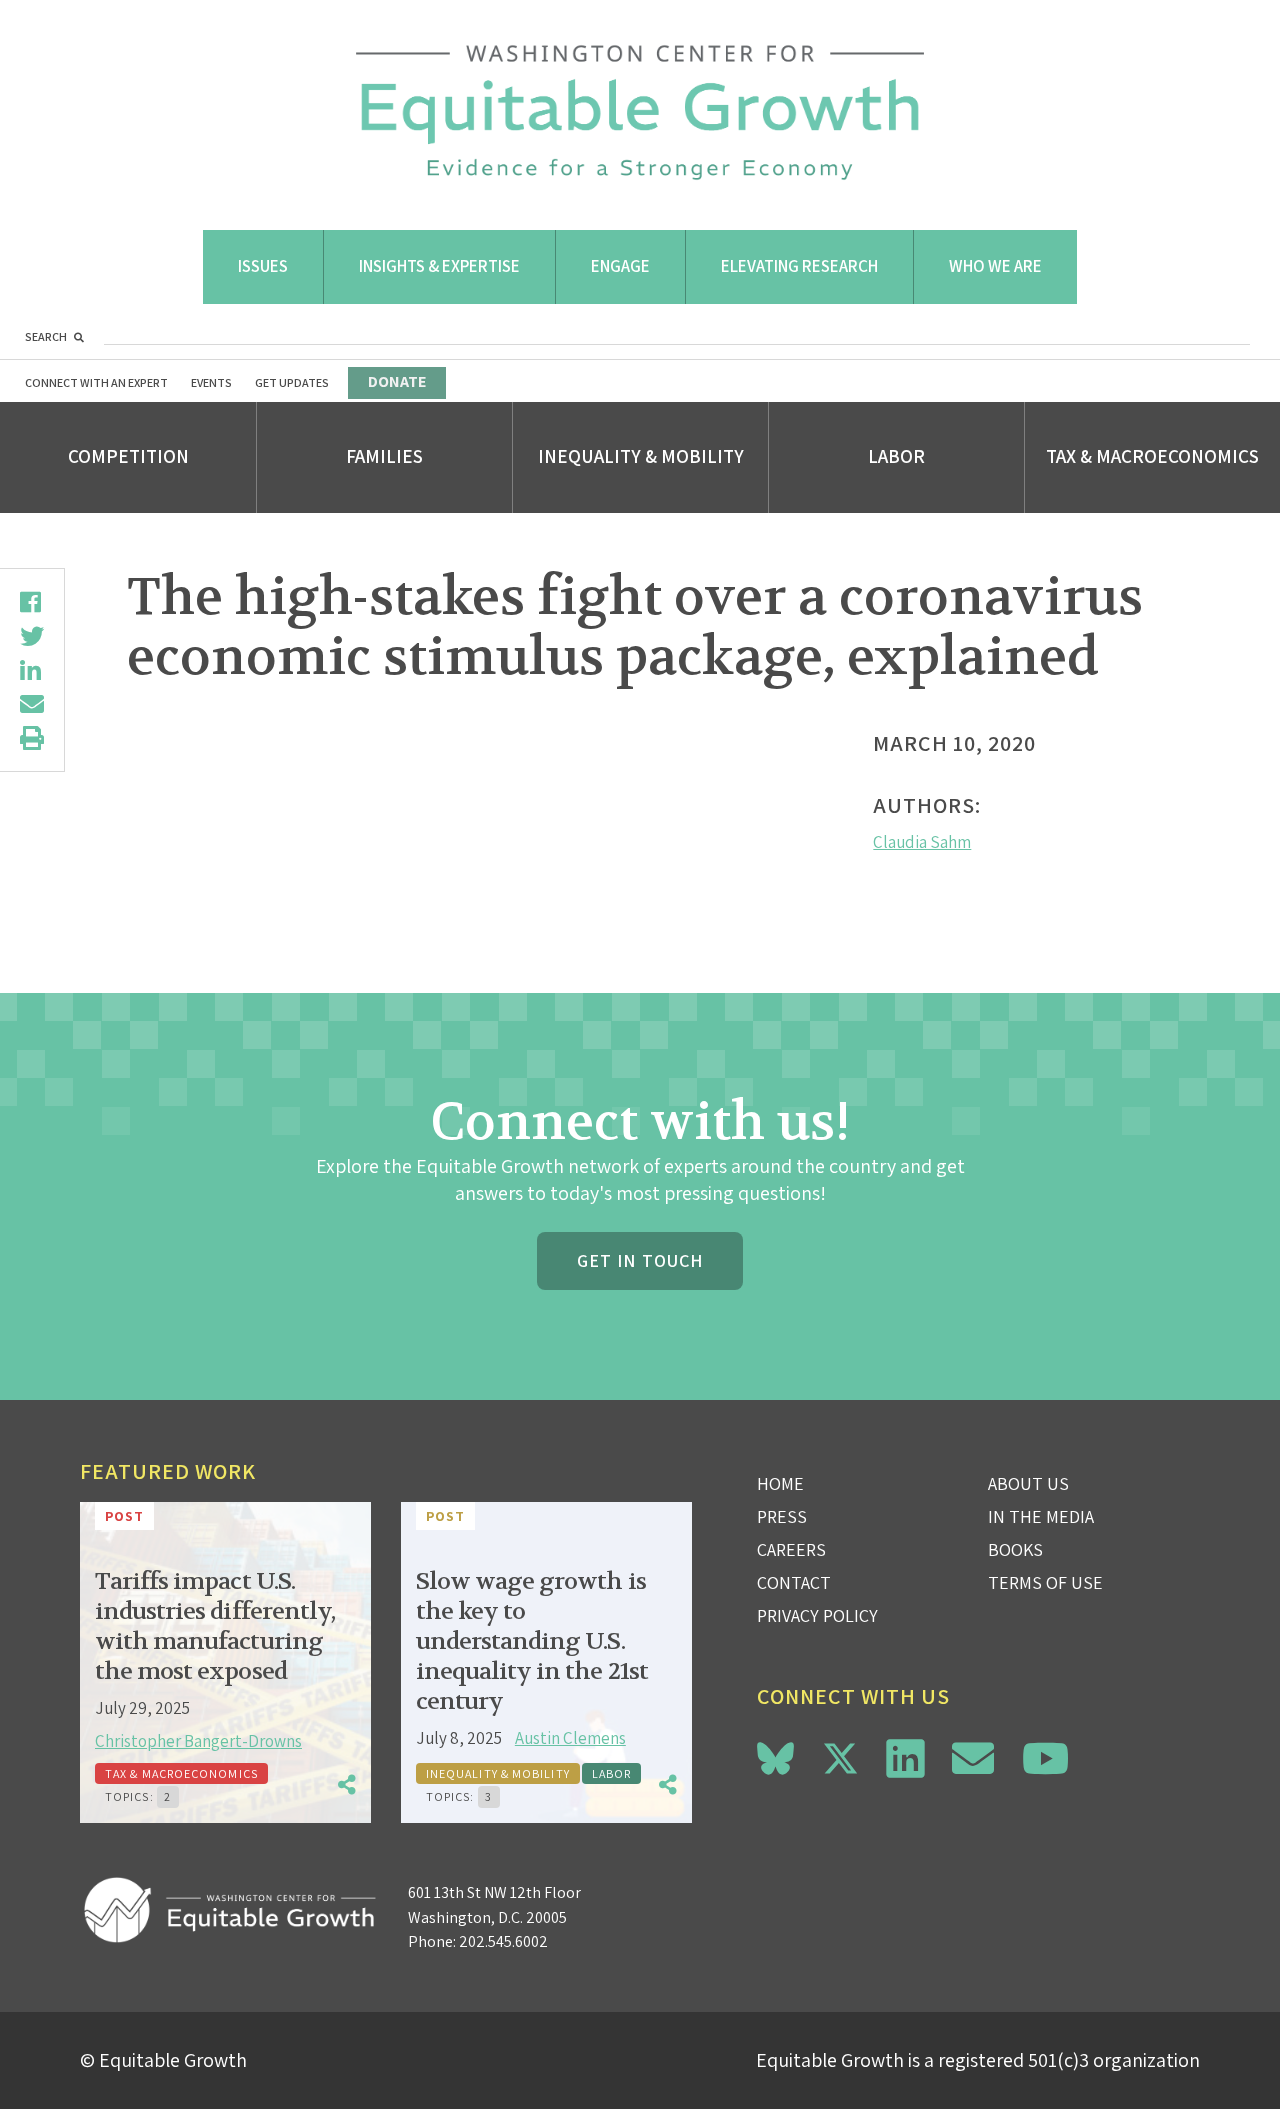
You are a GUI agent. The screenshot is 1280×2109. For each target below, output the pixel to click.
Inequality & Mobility (641, 456)
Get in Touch (640, 1260)
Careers (791, 1549)
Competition (128, 456)
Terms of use (1045, 1582)
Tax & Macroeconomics (1152, 456)
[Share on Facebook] (32, 602)
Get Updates (292, 382)
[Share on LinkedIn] (32, 670)
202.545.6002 (503, 1941)
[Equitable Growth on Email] (973, 1758)
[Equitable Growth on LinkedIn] (905, 1758)
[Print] (32, 738)
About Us (1028, 1483)
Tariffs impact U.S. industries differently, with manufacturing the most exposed (215, 1626)
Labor (896, 456)
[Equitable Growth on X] (840, 1755)
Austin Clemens (570, 1738)
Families (384, 456)
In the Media (1041, 1516)
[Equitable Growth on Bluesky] (775, 1755)
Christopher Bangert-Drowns (198, 1741)
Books (1015, 1549)
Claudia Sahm (922, 842)
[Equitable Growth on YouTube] (1045, 1758)
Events (211, 382)
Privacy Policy (817, 1615)
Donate (397, 381)
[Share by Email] (32, 704)
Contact (794, 1582)
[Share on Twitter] (32, 636)
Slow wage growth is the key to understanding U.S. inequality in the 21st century (532, 1641)
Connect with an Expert (96, 382)
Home (780, 1483)
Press (782, 1516)
